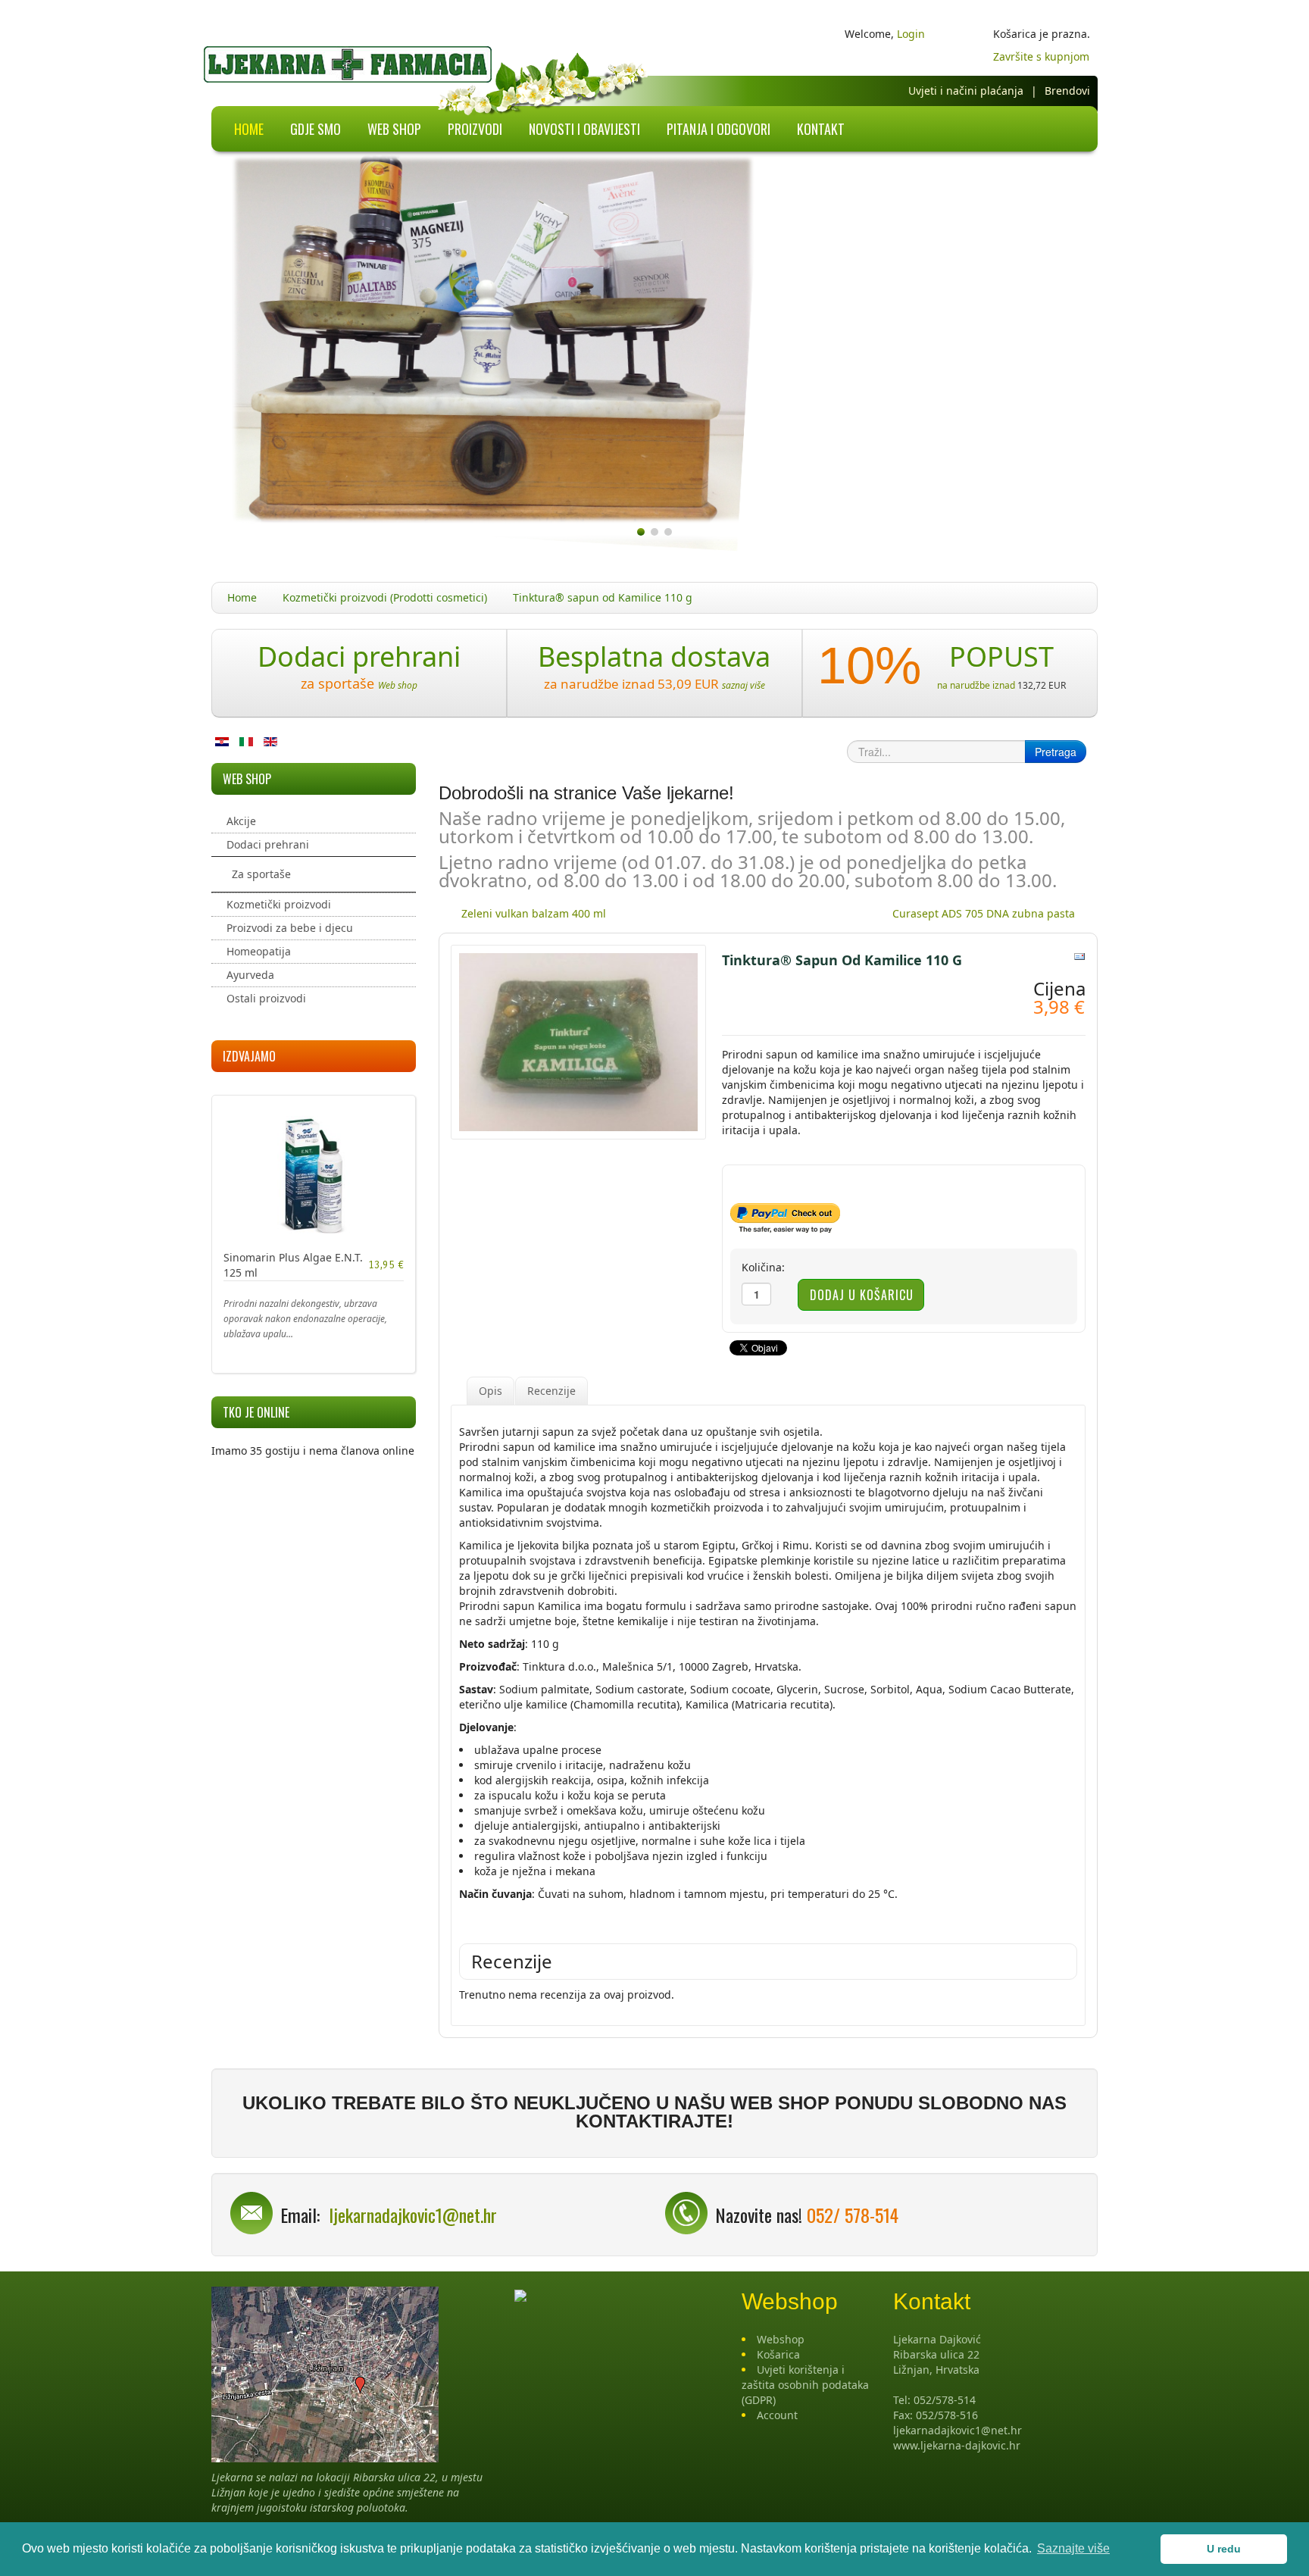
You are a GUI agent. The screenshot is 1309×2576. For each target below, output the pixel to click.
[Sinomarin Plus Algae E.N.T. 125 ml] (314, 1173)
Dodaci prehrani (268, 844)
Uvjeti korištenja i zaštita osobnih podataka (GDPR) (805, 2385)
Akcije (241, 821)
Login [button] (911, 34)
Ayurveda (250, 975)
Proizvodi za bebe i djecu (290, 928)
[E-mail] (1079, 955)
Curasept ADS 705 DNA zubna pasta (984, 913)
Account (777, 2415)
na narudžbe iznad (976, 685)
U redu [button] (1224, 2549)
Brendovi (1067, 91)
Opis (490, 1391)
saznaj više (744, 685)
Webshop (781, 2339)
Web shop (398, 685)
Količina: (763, 1267)
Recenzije (551, 1391)
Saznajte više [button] (1073, 2548)
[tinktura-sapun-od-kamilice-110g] (578, 1041)
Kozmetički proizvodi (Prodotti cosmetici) (385, 597)
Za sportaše (261, 874)
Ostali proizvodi (266, 998)
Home (242, 597)
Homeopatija (259, 951)
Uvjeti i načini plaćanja (966, 91)
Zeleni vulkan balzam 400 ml (534, 913)
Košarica (778, 2354)
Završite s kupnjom (1041, 56)
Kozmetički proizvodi (279, 904)
